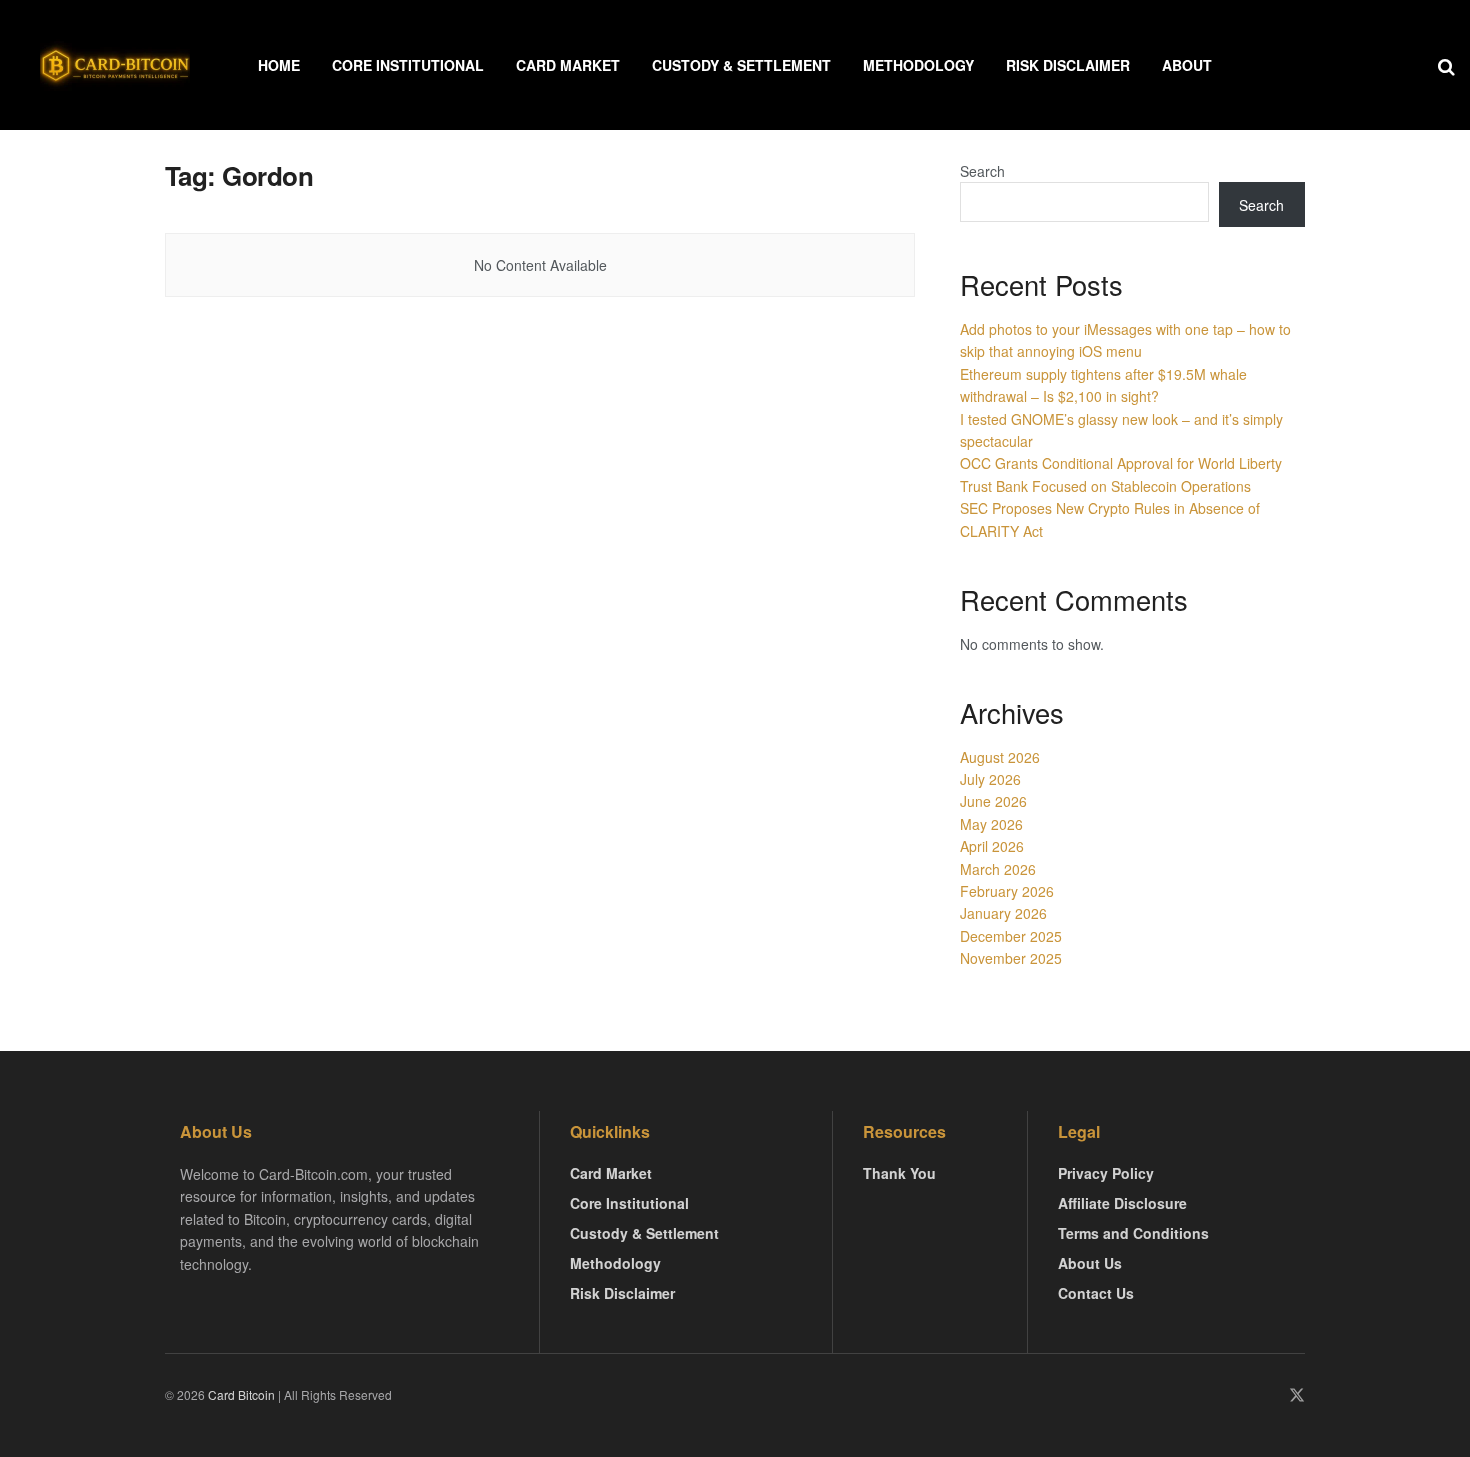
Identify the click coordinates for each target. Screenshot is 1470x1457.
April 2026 (992, 846)
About (1187, 65)
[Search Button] (1446, 65)
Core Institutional (408, 65)
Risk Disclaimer (1068, 65)
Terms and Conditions (1133, 1233)
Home (279, 65)
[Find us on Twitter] (1297, 1395)
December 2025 (1011, 936)
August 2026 (1000, 757)
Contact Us (1096, 1293)
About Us (1090, 1263)
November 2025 (1011, 958)
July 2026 (990, 779)
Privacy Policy (1106, 1173)
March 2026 (998, 869)
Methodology (918, 65)
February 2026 (1007, 891)
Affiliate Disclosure (1122, 1203)
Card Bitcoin (240, 1394)
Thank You (899, 1173)
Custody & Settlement (741, 65)
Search (982, 171)
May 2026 (991, 824)
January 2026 (1003, 913)
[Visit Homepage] (115, 65)
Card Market (568, 65)
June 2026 (993, 801)
